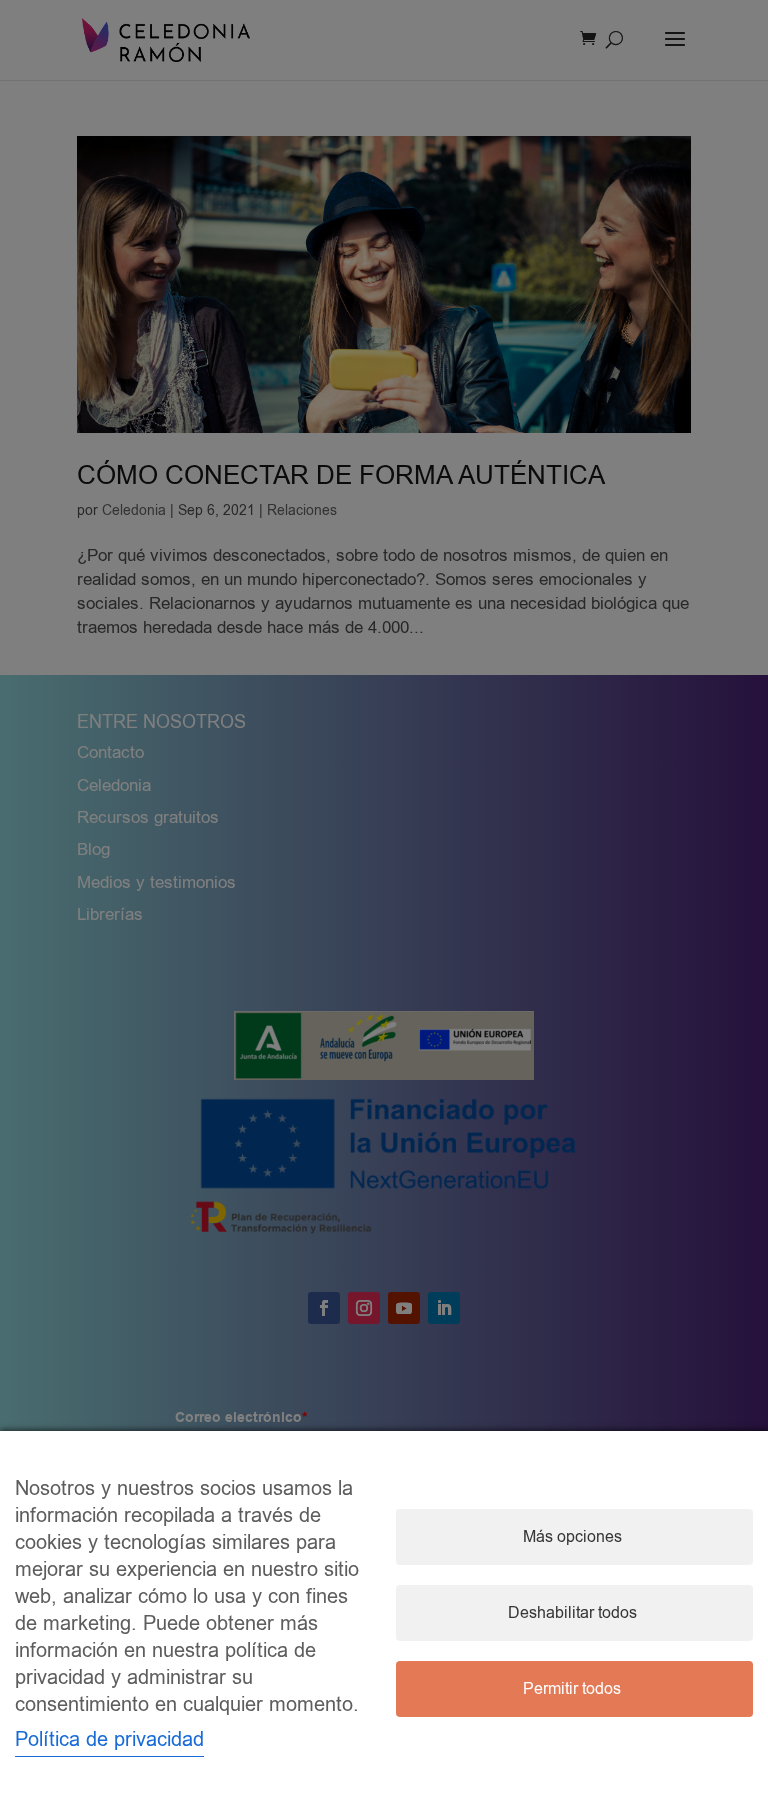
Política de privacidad (109, 1739)
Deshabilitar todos (572, 1613)
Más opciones (572, 1537)
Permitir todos (572, 1689)
